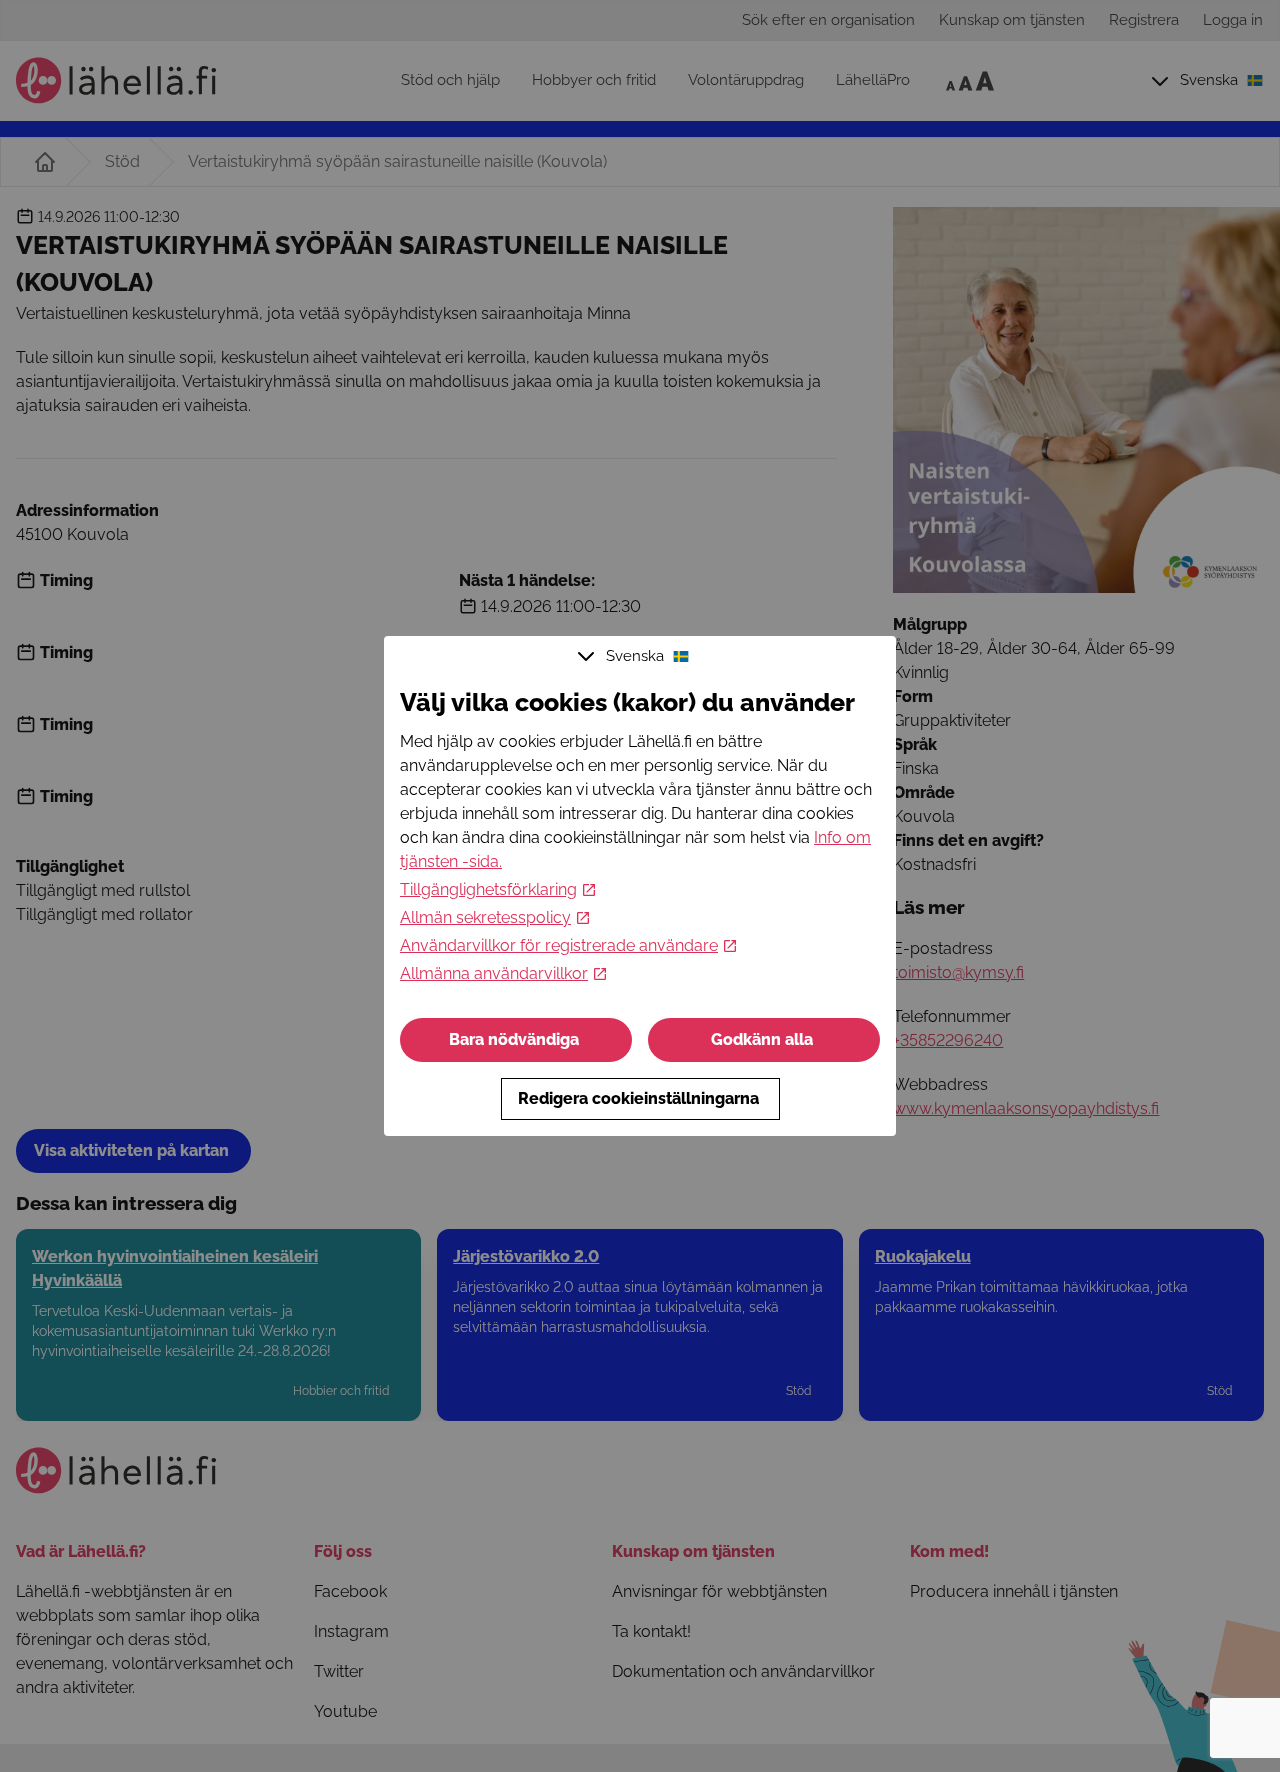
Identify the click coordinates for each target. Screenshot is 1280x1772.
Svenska (635, 656)
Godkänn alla (762, 1039)
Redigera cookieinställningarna (638, 1098)
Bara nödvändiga (514, 1039)
